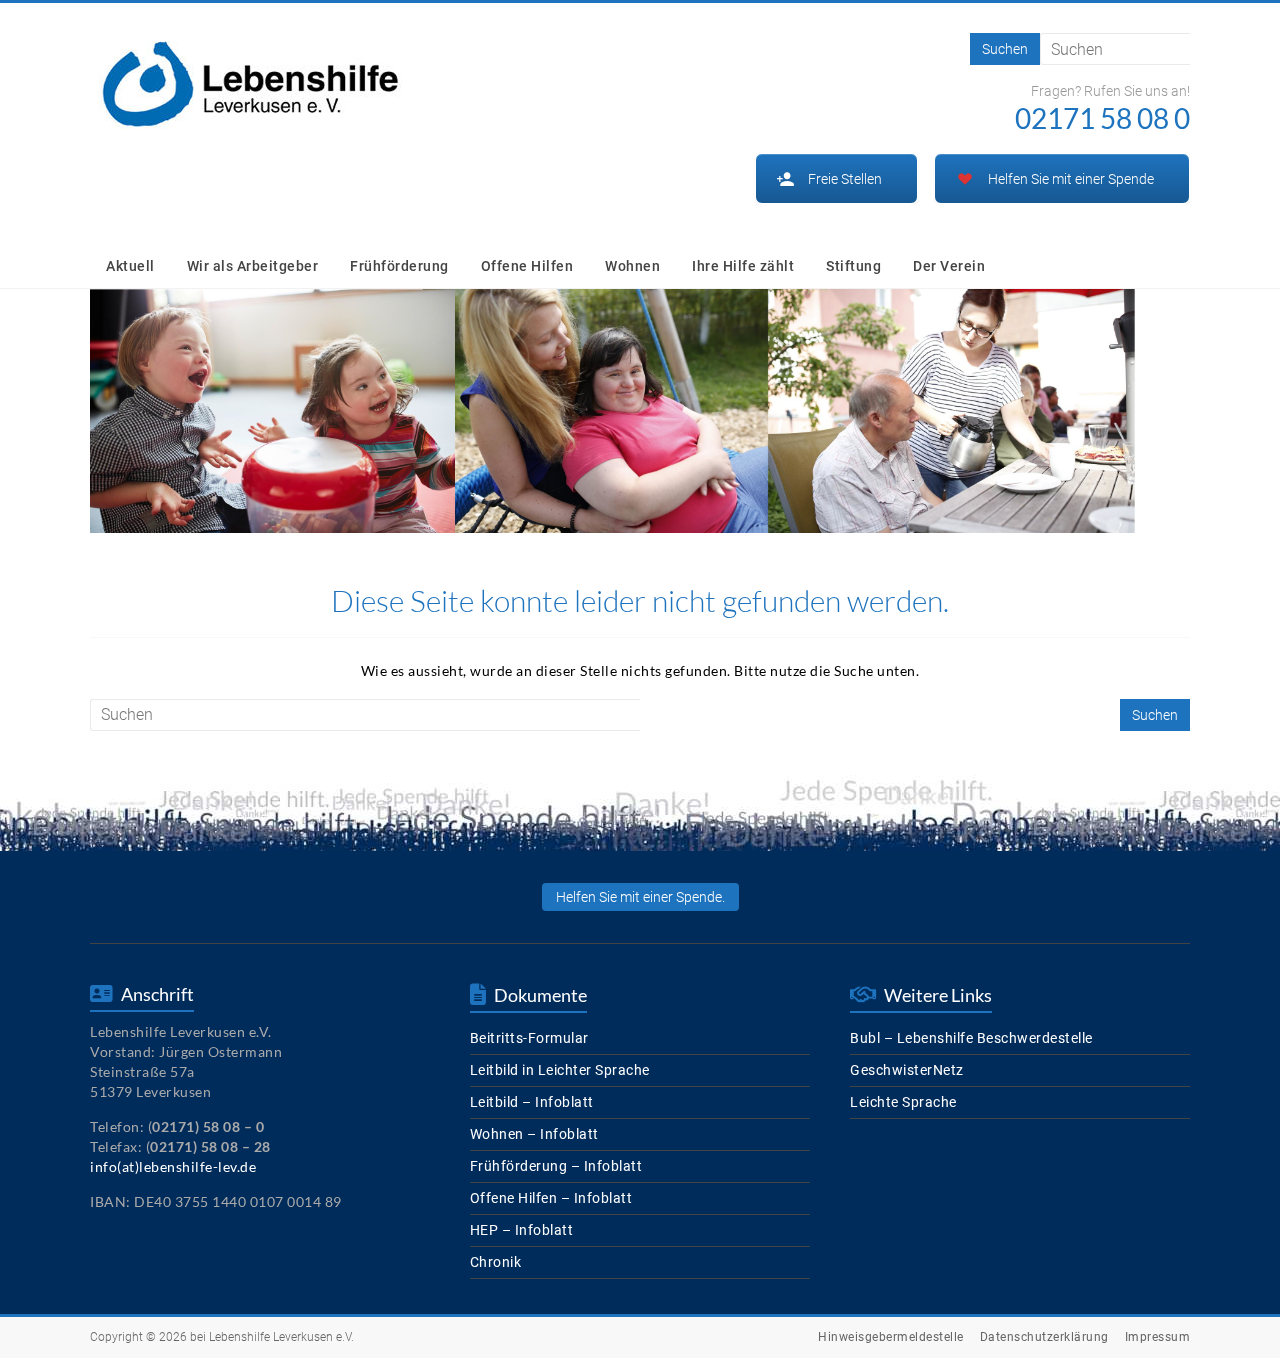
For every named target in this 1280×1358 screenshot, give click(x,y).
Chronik (496, 1262)
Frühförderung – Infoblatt (556, 1166)
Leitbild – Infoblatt (532, 1102)
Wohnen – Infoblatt (534, 1134)
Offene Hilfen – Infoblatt (551, 1198)
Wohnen (632, 266)
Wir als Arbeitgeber (253, 266)
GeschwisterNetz (907, 1070)
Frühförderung (399, 266)
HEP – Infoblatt (522, 1230)
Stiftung (853, 266)
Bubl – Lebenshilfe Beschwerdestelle (971, 1038)
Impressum (1158, 1337)
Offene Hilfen (527, 266)
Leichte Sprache (903, 1102)
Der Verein (949, 266)
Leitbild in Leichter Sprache (560, 1070)
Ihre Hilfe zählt (743, 266)
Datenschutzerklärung (1044, 1337)
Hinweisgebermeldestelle (891, 1337)
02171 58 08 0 (1102, 118)
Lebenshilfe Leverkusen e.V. (281, 1337)
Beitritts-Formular (529, 1038)
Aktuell (130, 266)
